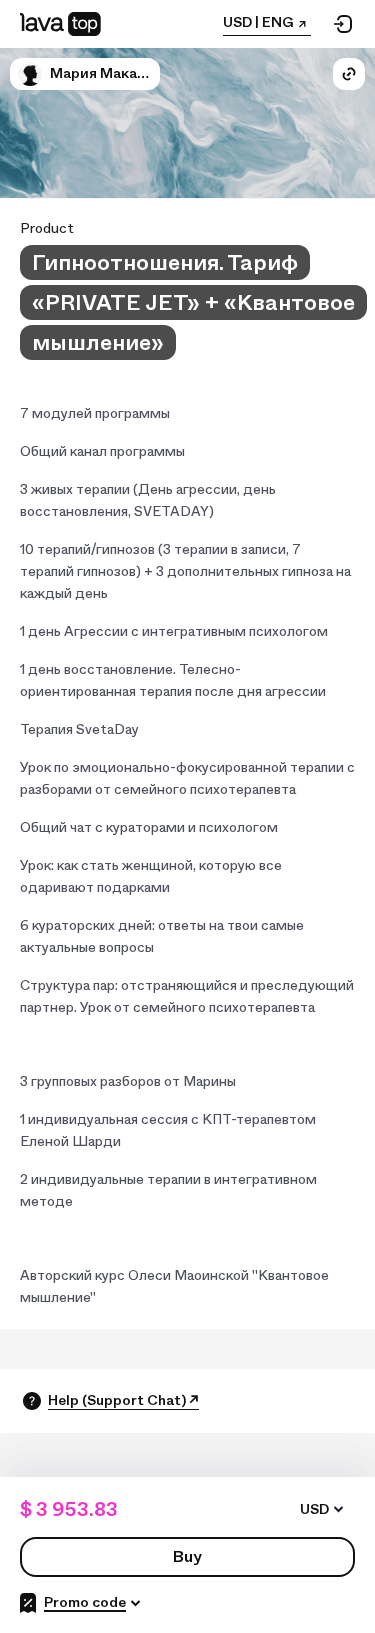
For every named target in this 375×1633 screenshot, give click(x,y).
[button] (30, 74)
